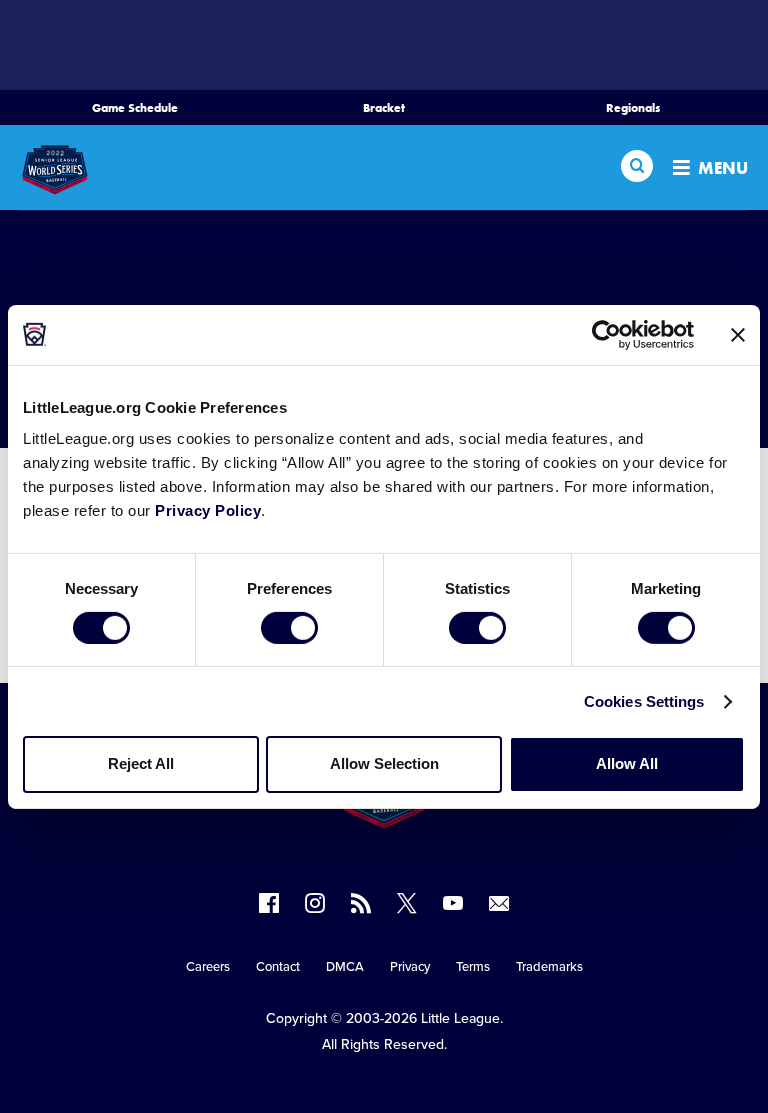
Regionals (633, 108)
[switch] (289, 628)
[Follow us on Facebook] (269, 903)
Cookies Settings (644, 701)
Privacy (410, 967)
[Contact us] (499, 903)
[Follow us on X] (407, 903)
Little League (460, 1018)
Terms (473, 967)
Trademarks (549, 967)
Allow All (627, 763)
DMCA (345, 967)
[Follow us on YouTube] (453, 903)
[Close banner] (738, 334)
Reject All (141, 763)
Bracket (384, 108)
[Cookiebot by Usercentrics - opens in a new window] (606, 334)
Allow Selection (384, 763)
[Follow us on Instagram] (315, 903)
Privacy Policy (208, 510)
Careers (208, 967)
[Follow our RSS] (361, 903)
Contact (278, 967)
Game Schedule (135, 108)
